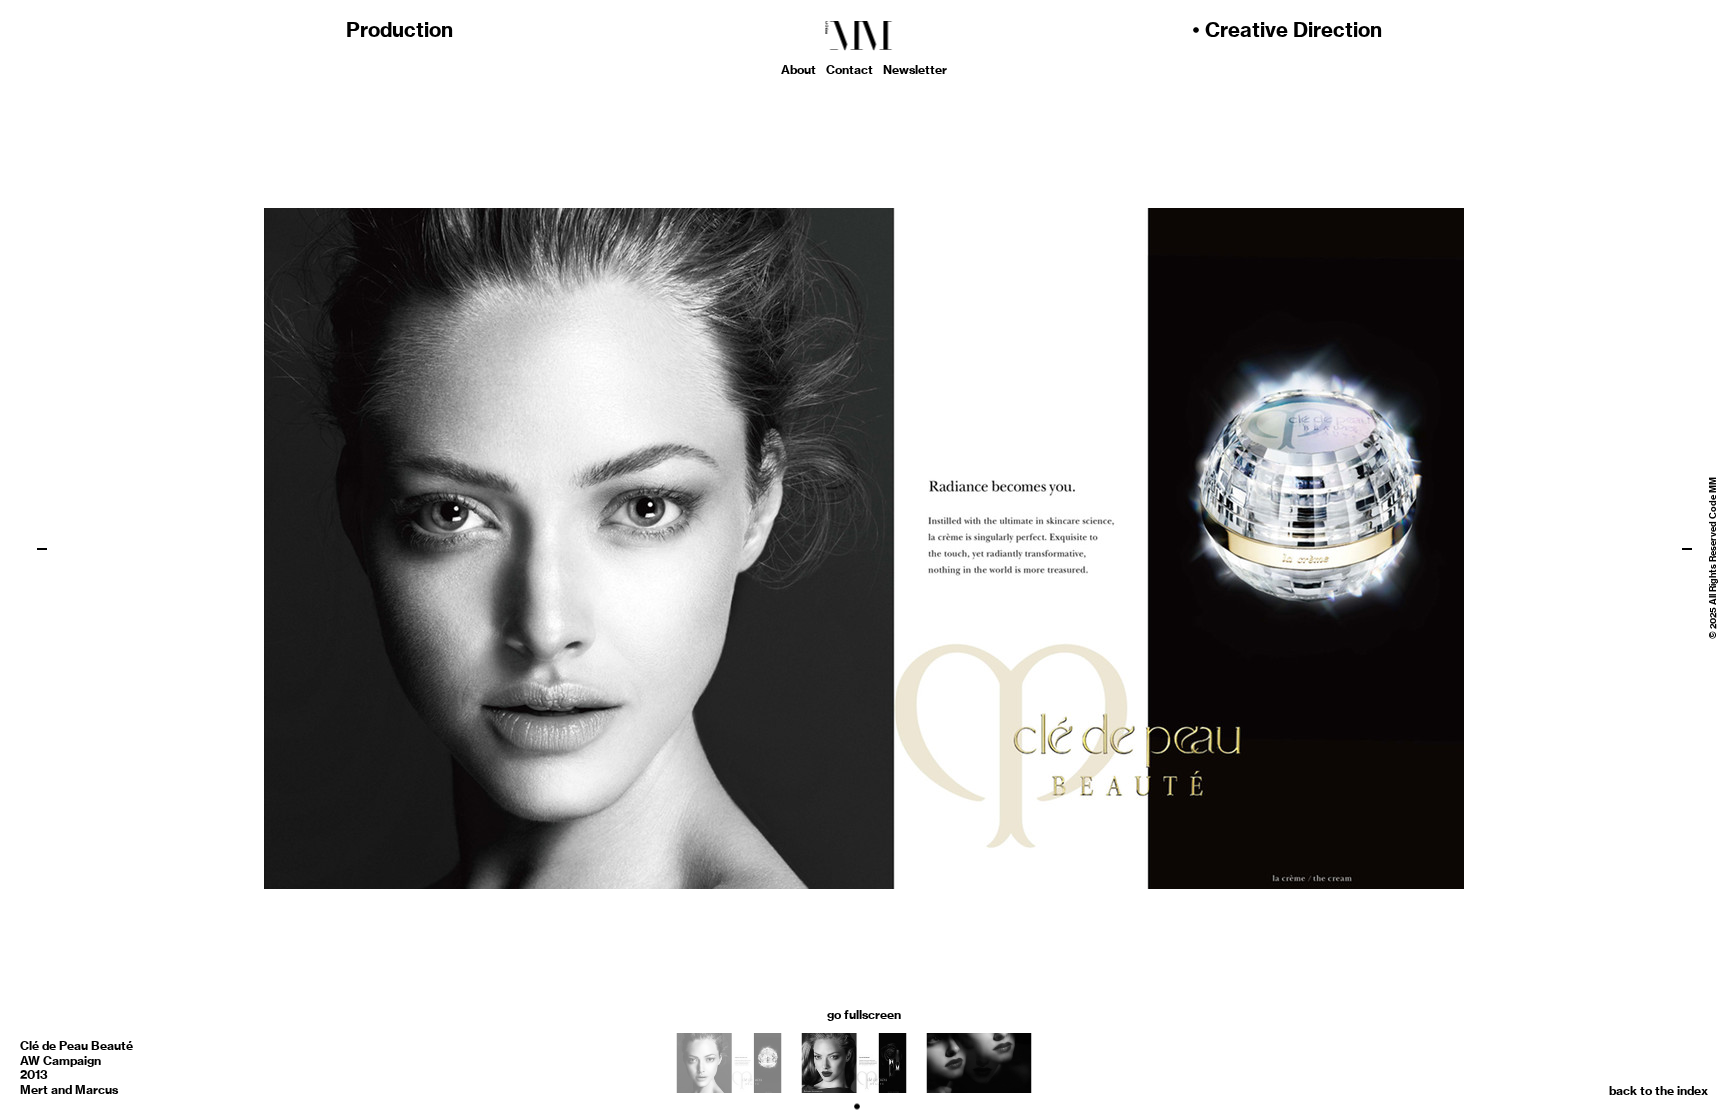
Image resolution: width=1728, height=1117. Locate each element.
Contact (849, 69)
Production (399, 29)
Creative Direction (1293, 29)
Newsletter (915, 69)
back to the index (1658, 1090)
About (798, 69)
